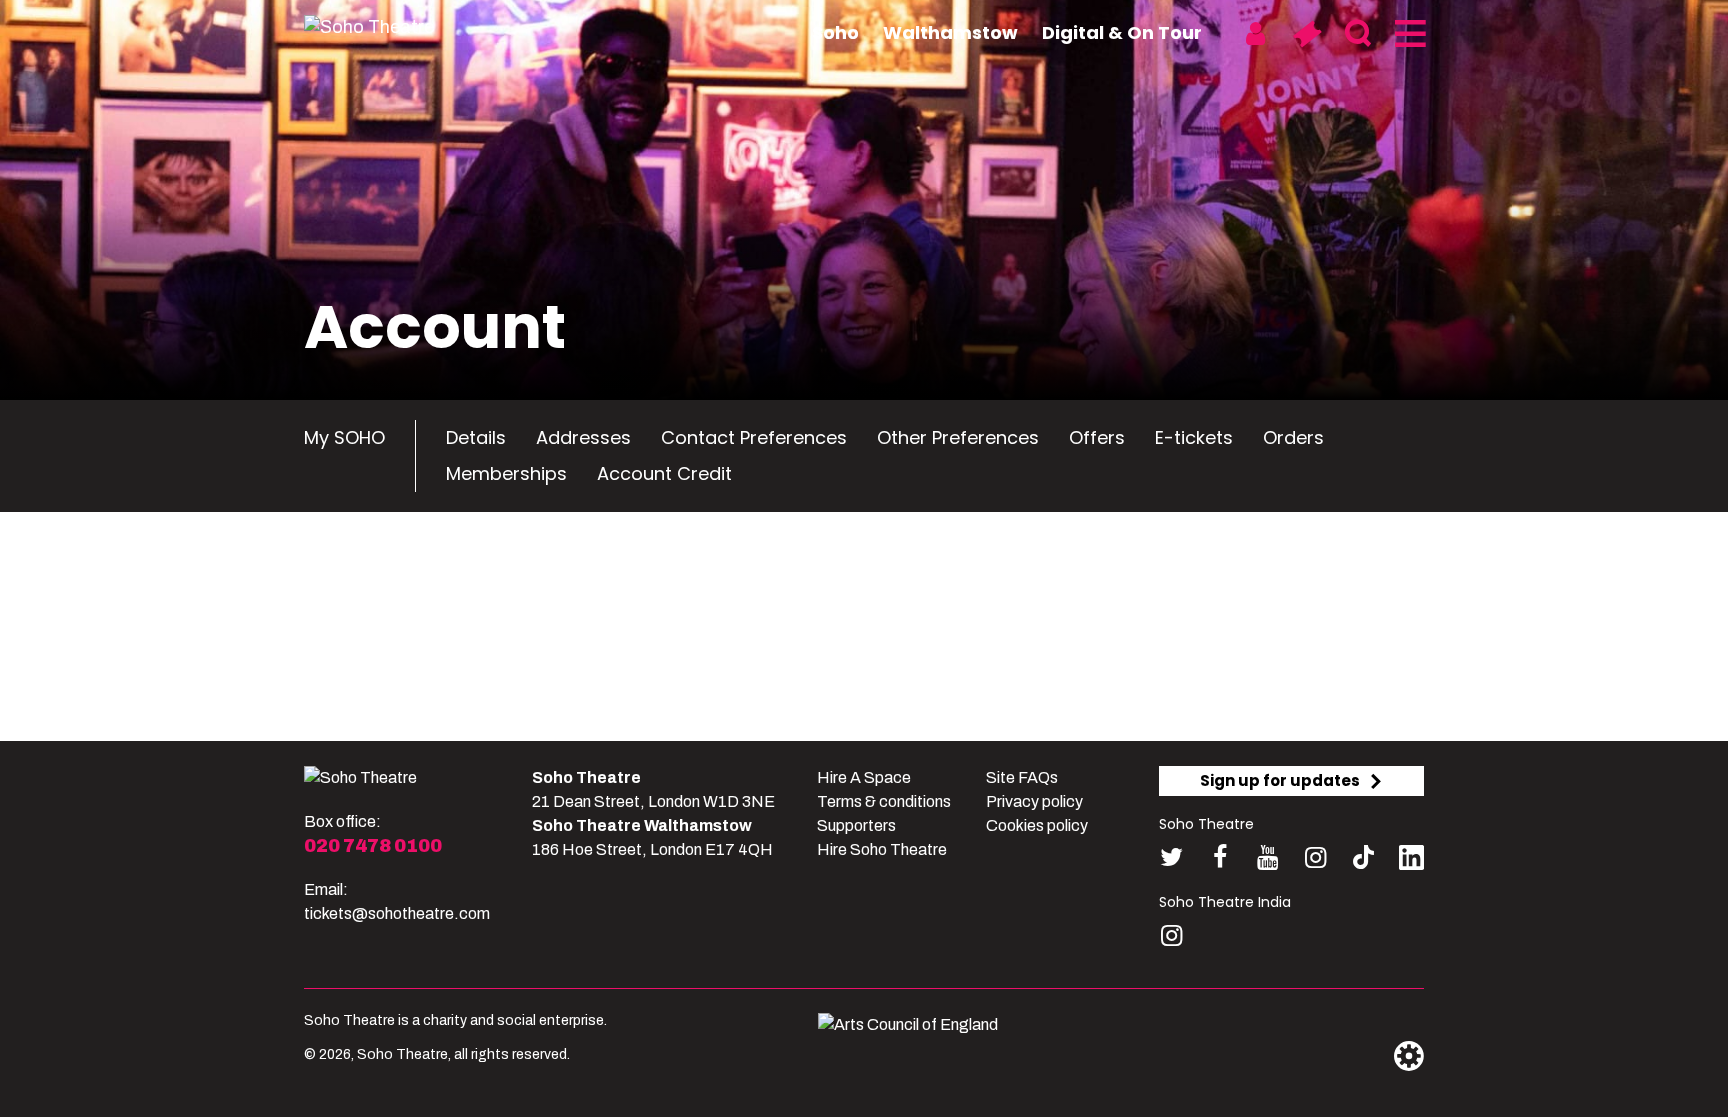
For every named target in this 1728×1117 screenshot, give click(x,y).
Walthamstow (950, 32)
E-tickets (1194, 437)
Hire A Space (864, 777)
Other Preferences (958, 437)
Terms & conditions (884, 801)
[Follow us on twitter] (1171, 857)
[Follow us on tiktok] (1363, 857)
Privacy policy (1034, 801)
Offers (1097, 437)
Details (476, 437)
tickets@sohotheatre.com (397, 913)
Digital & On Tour (1122, 32)
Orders (1293, 437)
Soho (835, 32)
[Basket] (1306, 34)
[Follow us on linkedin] (1411, 861)
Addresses (583, 437)
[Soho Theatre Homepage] (404, 27)
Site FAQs (1022, 777)
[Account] (1255, 34)
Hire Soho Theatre (882, 849)
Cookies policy (1037, 825)
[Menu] (1408, 34)
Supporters (856, 825)
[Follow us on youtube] (1267, 857)
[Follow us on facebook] (1219, 857)
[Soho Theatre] (360, 778)
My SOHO (344, 437)
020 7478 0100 (373, 846)
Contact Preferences (754, 437)
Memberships (506, 473)
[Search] (1357, 34)
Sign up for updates (1280, 780)
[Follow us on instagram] (1315, 857)
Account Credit (664, 473)
